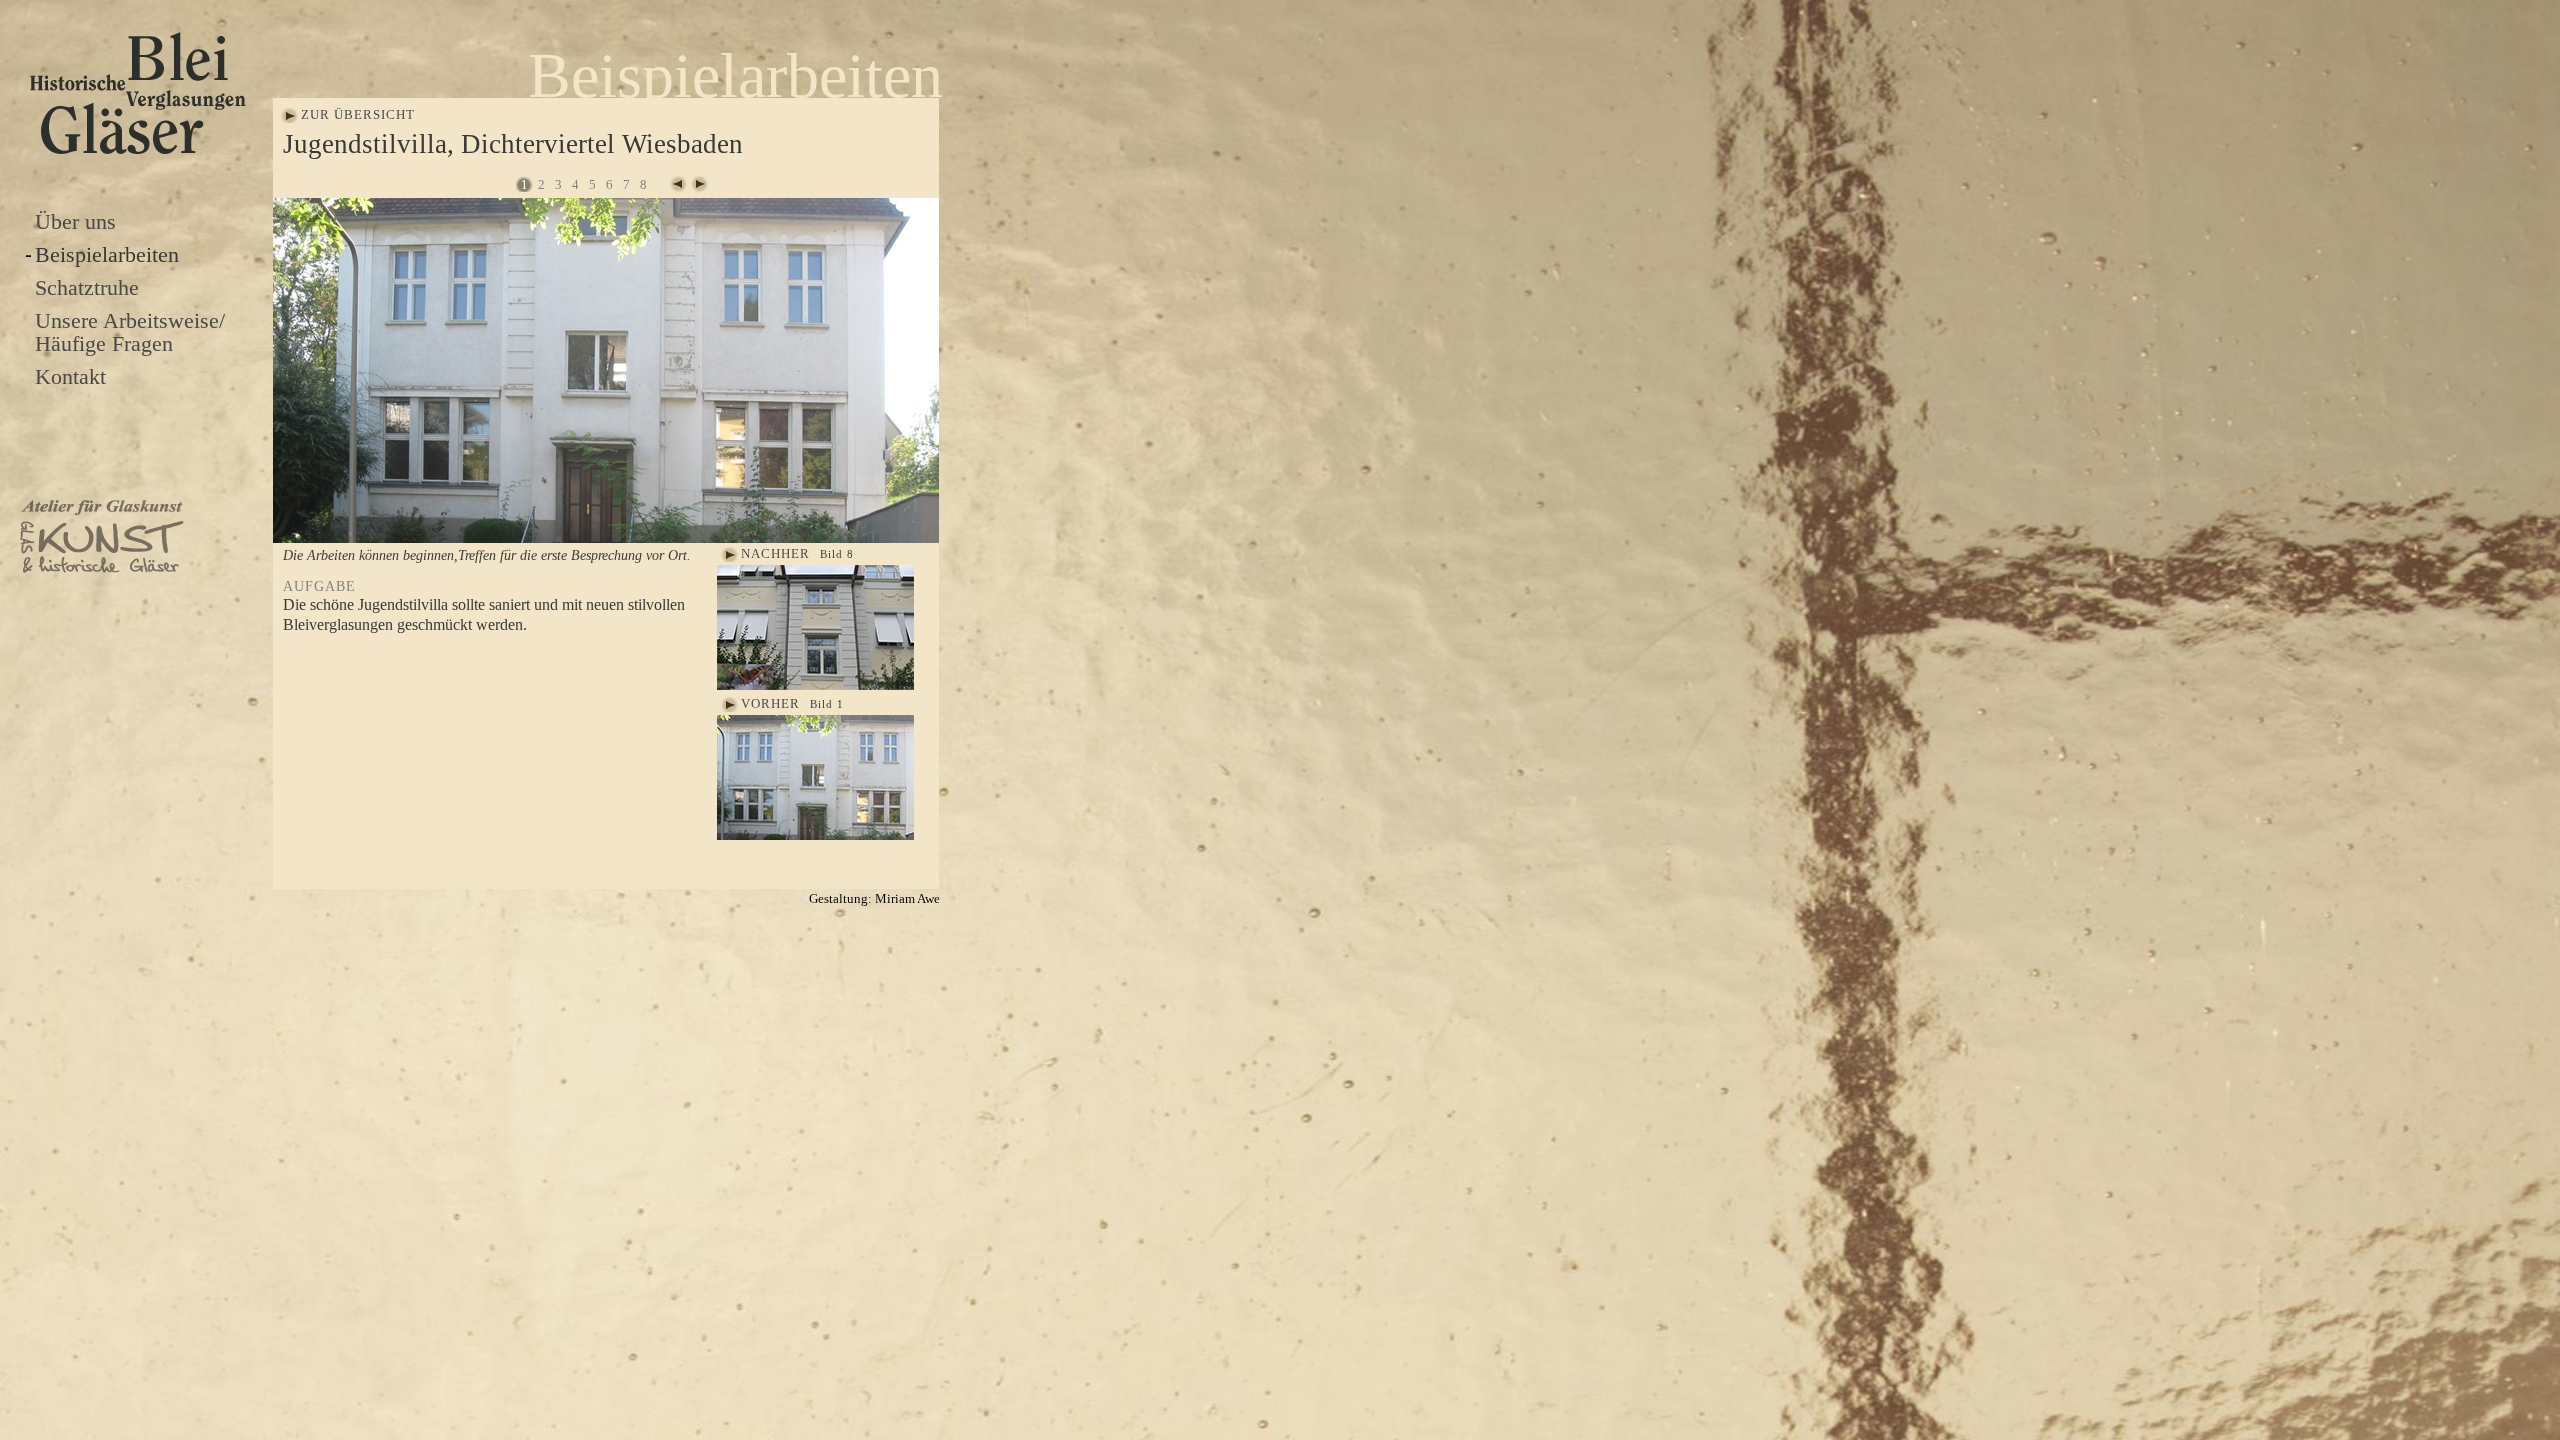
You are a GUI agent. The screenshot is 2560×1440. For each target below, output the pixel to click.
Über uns (75, 221)
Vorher (770, 703)
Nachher (775, 553)
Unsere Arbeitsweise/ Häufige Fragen (130, 332)
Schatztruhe (87, 287)
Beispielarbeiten (107, 254)
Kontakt (70, 376)
